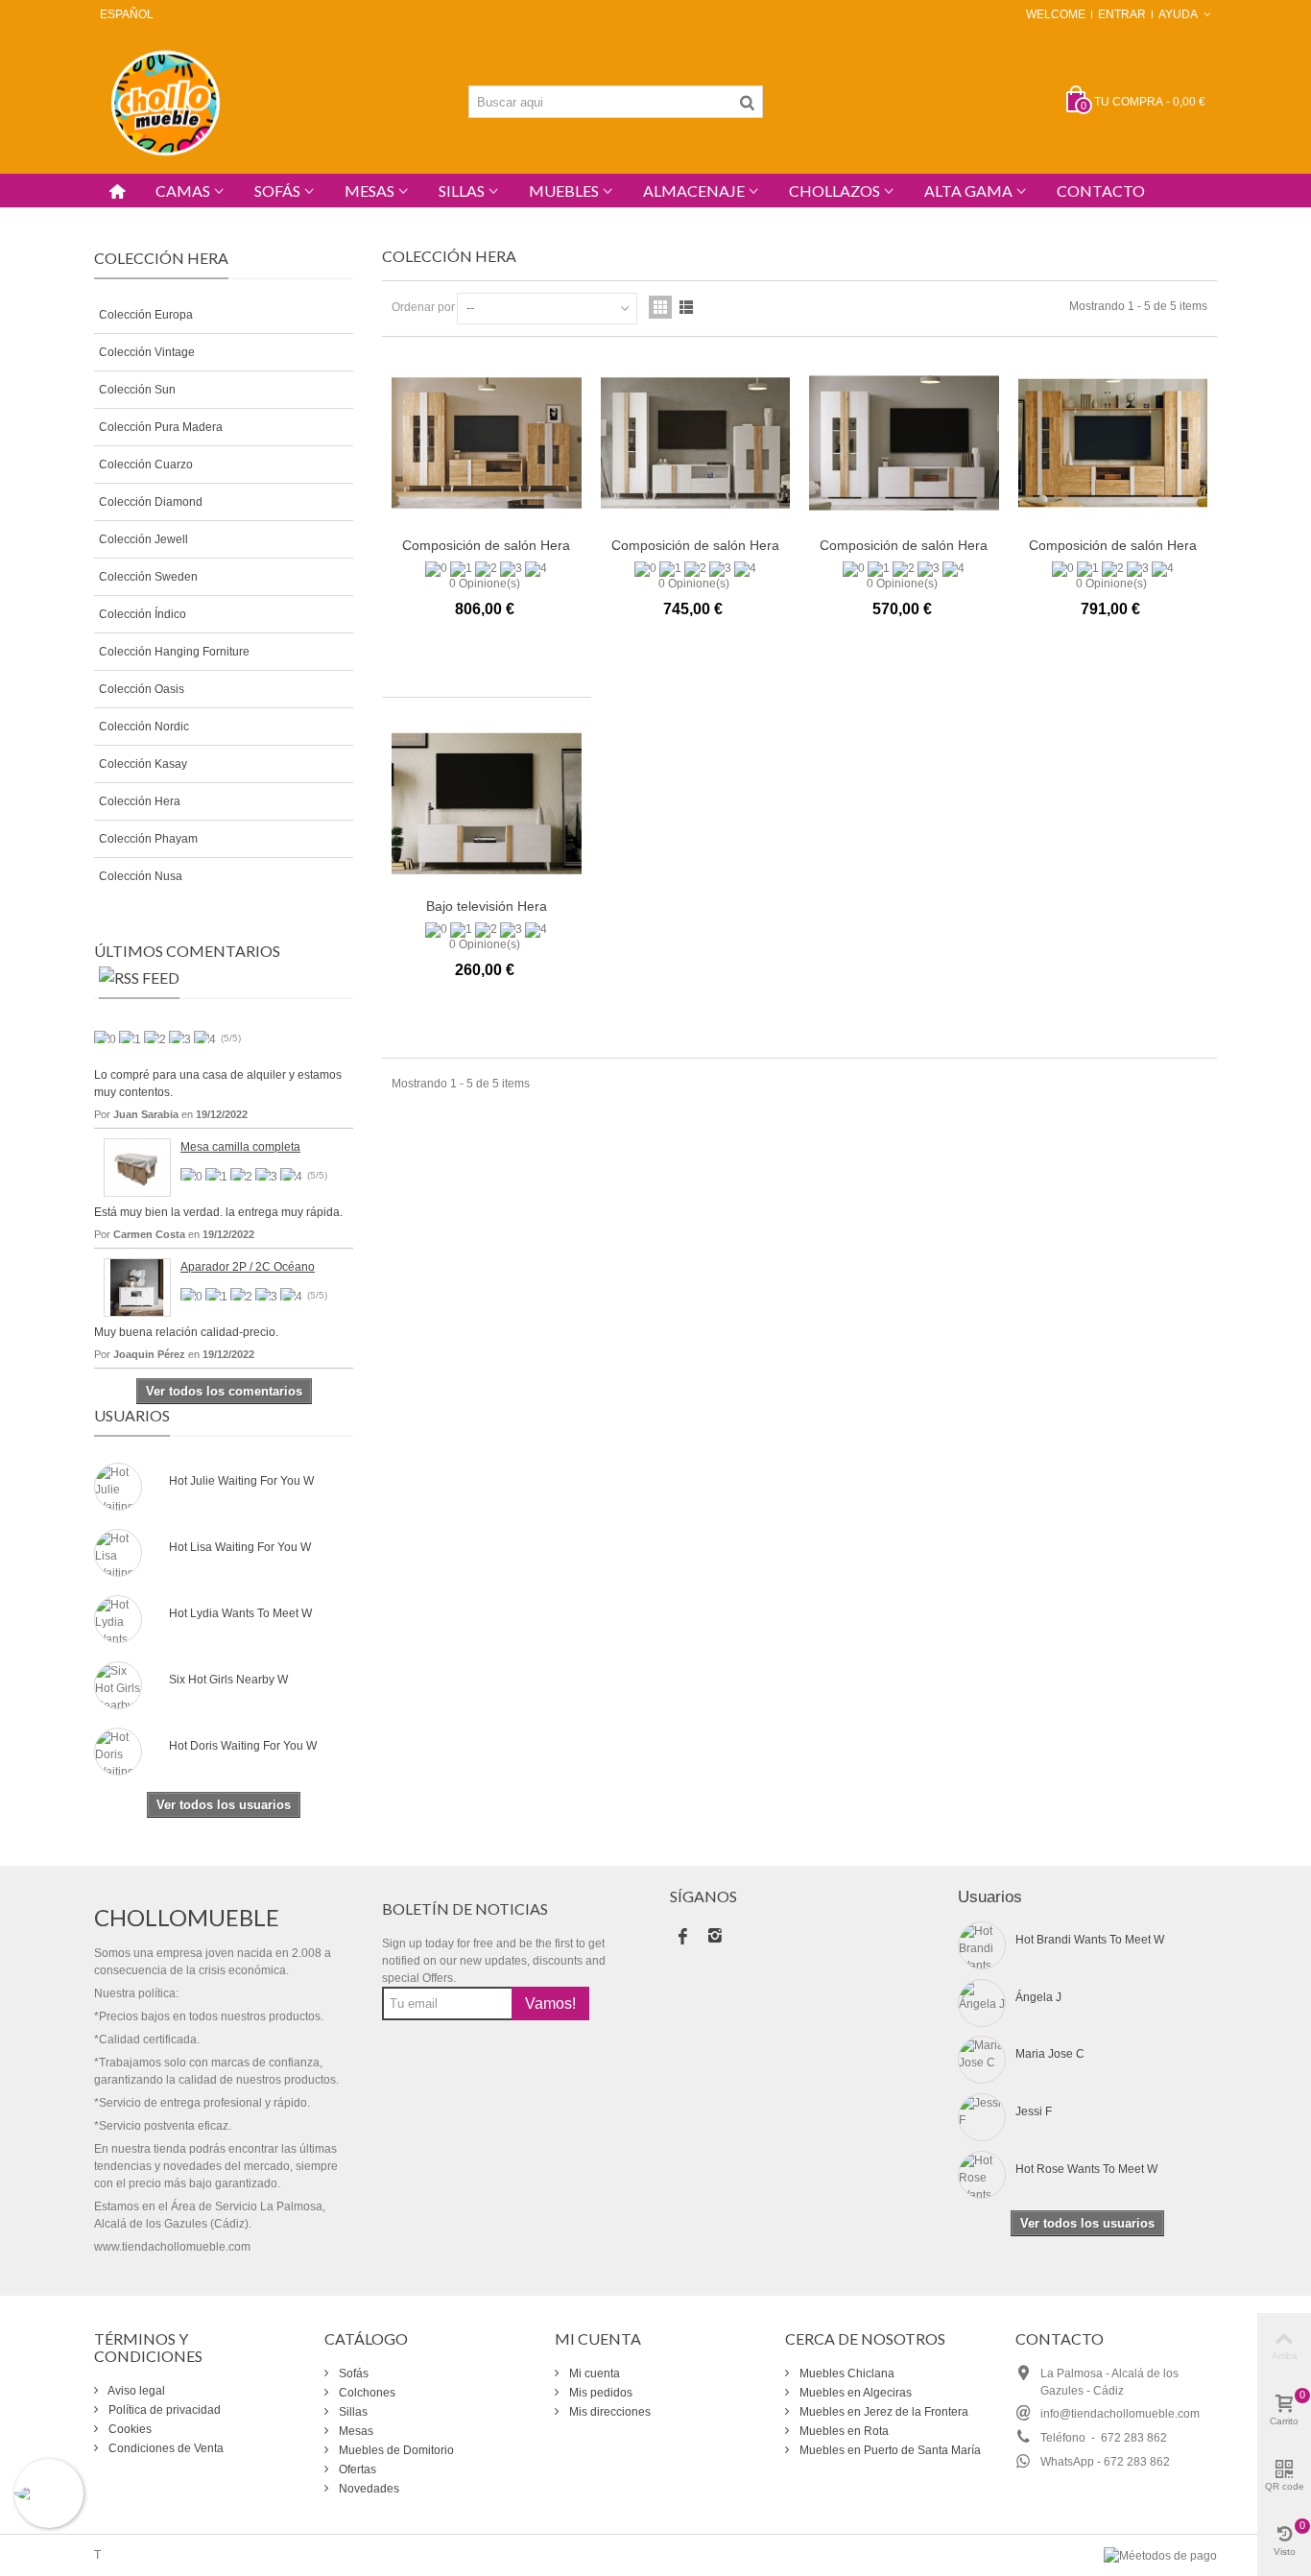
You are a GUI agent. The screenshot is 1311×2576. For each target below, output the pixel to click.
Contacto (1101, 191)
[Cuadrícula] (660, 307)
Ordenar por (423, 307)
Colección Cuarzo (146, 465)
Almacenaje (694, 191)
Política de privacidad (163, 2410)
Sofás (277, 191)
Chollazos (834, 191)
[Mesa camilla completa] (137, 1167)
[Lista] (686, 307)
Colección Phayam (148, 839)
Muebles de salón (188, 217)
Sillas (462, 191)
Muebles (564, 191)
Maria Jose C (1050, 2054)
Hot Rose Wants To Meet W (1086, 2169)
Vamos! (550, 2004)
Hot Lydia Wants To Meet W (240, 1613)
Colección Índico (143, 614)
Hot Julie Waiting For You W (241, 1481)
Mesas (369, 191)
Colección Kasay (143, 764)
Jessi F (1034, 2111)
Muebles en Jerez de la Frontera (882, 2412)
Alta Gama (968, 191)
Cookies (129, 2429)
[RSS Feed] (139, 982)
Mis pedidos (599, 2393)
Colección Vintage (147, 352)
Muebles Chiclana (846, 2373)
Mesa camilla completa (240, 1147)
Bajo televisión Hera (487, 906)
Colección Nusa (141, 876)
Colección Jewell (143, 539)
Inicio (108, 217)
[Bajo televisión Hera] (487, 804)
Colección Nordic (144, 727)
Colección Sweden (148, 577)
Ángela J (1038, 1997)
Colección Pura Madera (161, 427)
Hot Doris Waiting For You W (243, 1746)
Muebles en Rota (843, 2431)
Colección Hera (140, 801)
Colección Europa (146, 315)
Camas (183, 191)
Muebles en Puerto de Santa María (889, 2450)
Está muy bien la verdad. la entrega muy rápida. (218, 1212)
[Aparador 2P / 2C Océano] (137, 1287)
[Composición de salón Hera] (487, 443)
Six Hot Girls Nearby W (228, 1680)
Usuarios (132, 1415)
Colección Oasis (142, 689)
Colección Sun (137, 390)
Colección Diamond (151, 502)
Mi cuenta (593, 2373)
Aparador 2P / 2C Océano (248, 1267)
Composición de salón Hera (486, 545)
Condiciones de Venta (165, 2448)
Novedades (368, 2489)
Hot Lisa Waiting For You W (240, 1547)
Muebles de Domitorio (395, 2450)
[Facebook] (682, 1938)
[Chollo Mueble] (166, 101)
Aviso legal (135, 2391)
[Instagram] (715, 1938)
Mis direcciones (608, 2412)
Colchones (366, 2393)
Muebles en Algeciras (854, 2393)
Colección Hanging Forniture (174, 652)
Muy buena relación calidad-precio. (186, 1332)
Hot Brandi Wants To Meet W (1090, 1940)
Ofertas (356, 2469)
